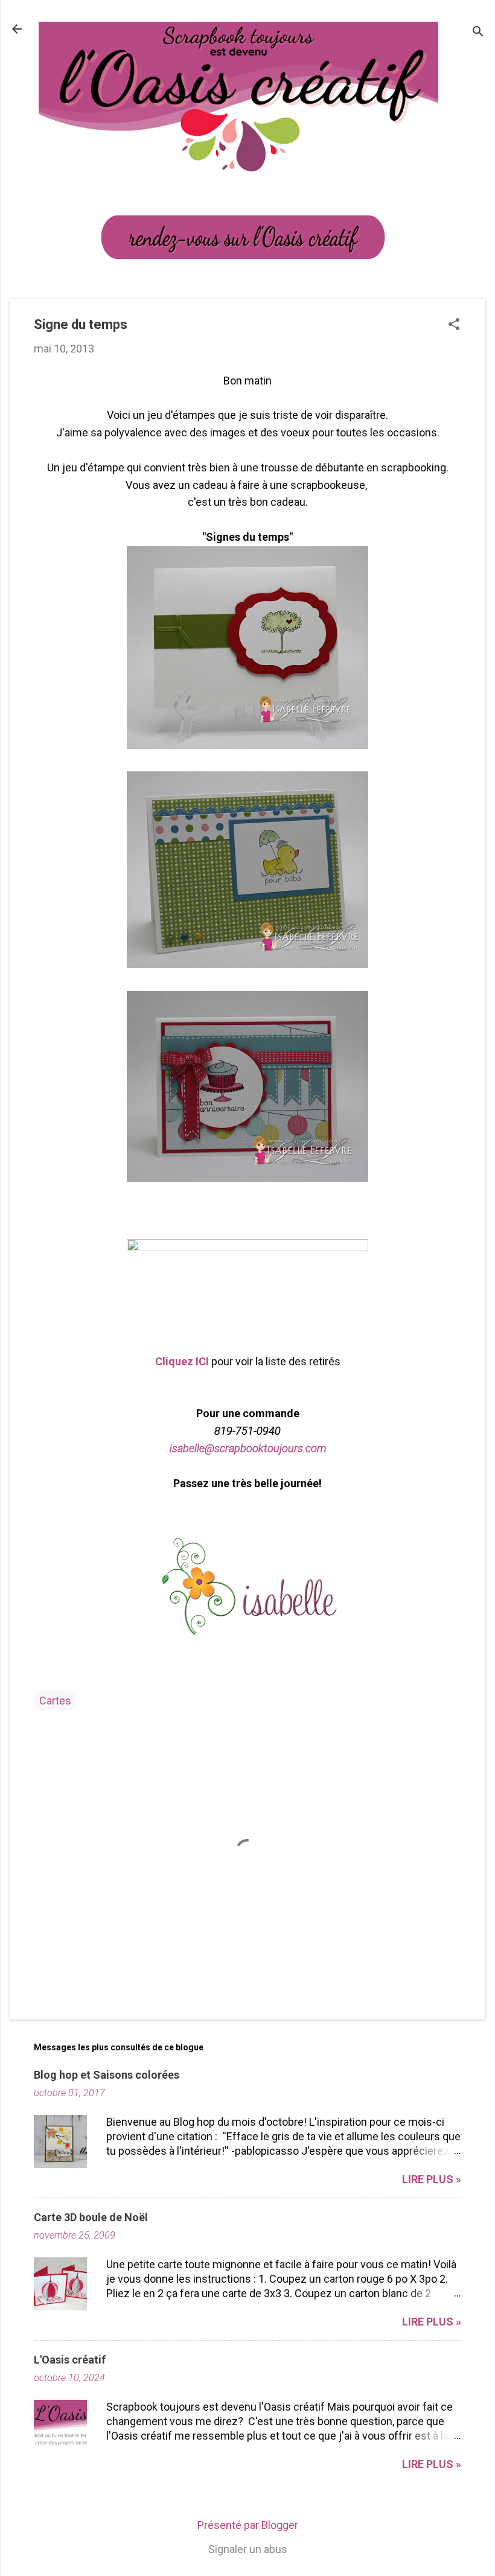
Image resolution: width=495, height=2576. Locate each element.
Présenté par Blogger (248, 2525)
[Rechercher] (478, 33)
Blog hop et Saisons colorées (107, 2075)
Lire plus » (432, 2179)
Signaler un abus (248, 2549)
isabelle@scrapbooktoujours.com (248, 1448)
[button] (454, 326)
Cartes (55, 1701)
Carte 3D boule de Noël (91, 2217)
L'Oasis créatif (70, 2360)
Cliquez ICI (182, 1361)
